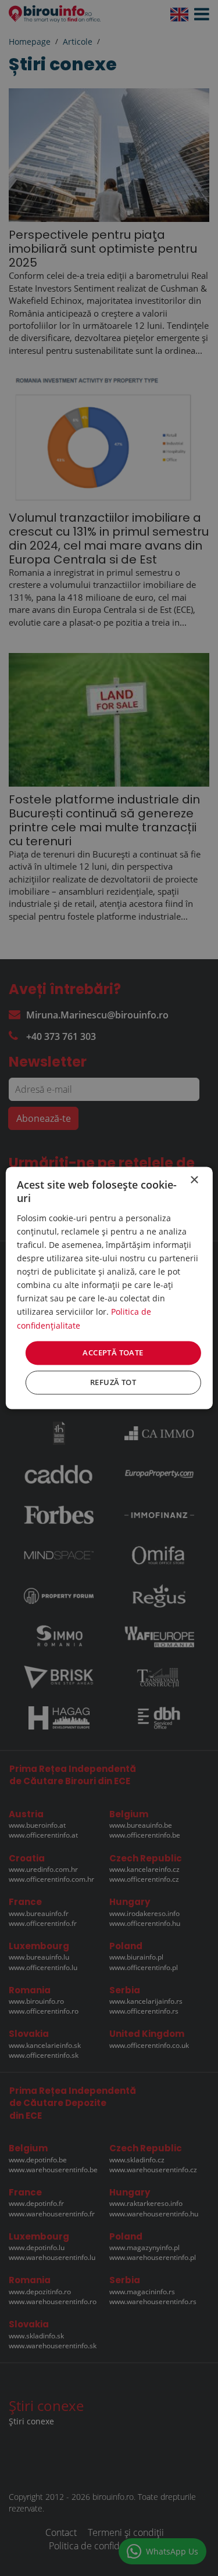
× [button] (194, 1180)
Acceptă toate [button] (113, 1352)
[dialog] (109, 1288)
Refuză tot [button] (113, 1383)
